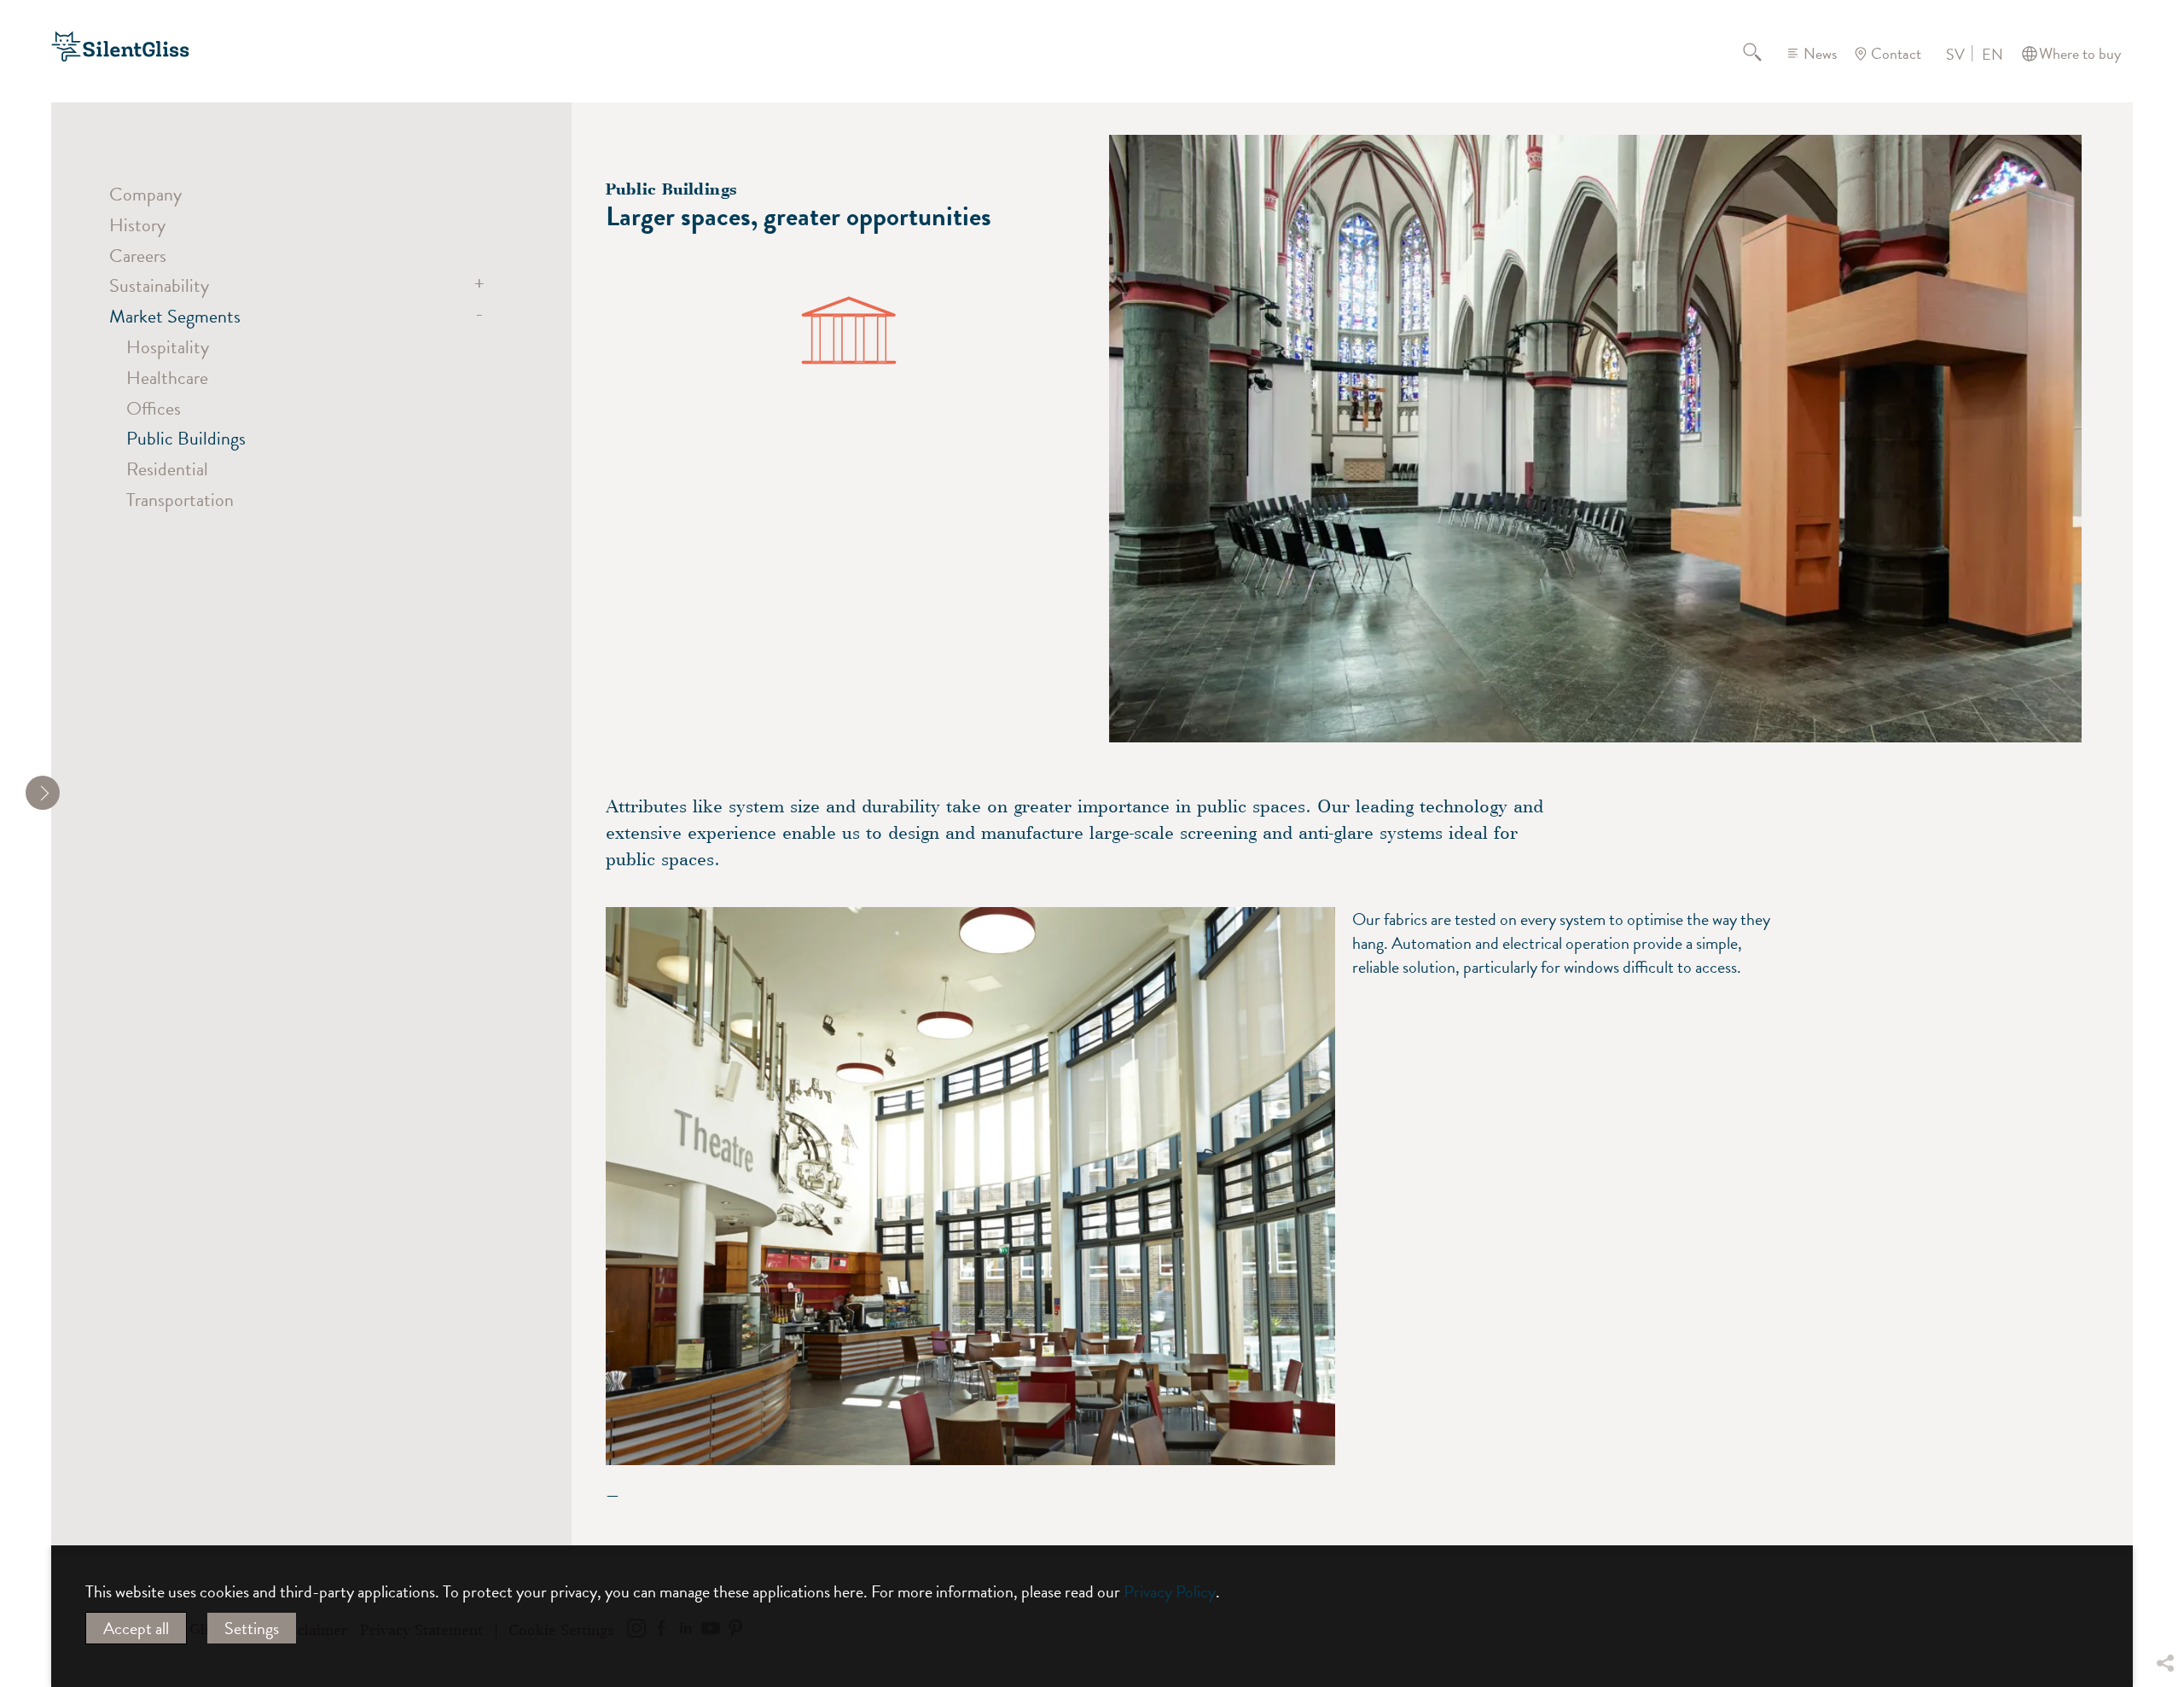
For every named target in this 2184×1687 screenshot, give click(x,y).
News (1820, 53)
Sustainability (159, 285)
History (137, 225)
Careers (138, 256)
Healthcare (167, 378)
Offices (154, 408)
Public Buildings (186, 438)
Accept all (136, 1628)
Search (1763, 54)
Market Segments (175, 316)
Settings (252, 1628)
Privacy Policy (1170, 1591)
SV (1955, 55)
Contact (1896, 53)
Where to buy (2080, 53)
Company (145, 194)
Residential (167, 469)
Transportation (180, 500)
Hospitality (168, 347)
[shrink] (43, 793)
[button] (2164, 1537)
